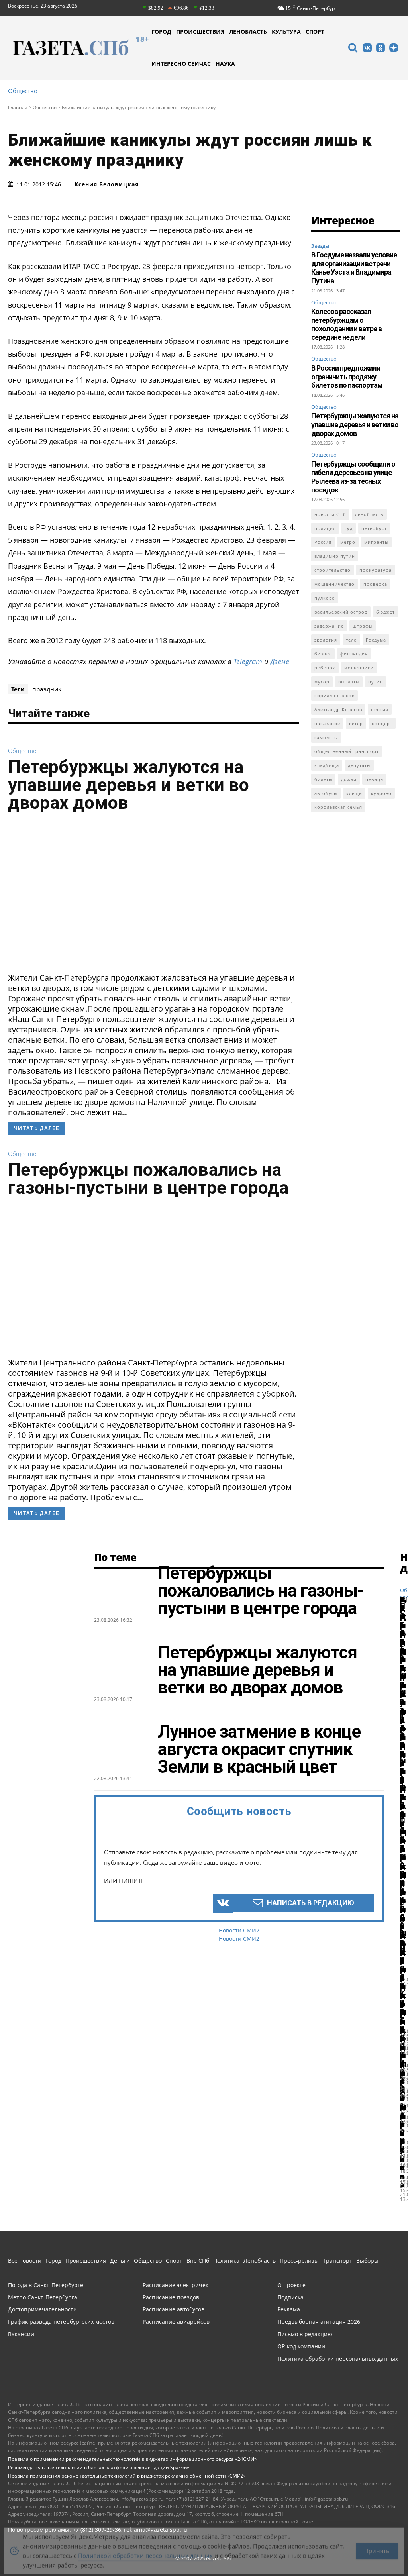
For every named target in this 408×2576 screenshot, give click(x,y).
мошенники (359, 668)
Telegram (248, 661)
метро (348, 542)
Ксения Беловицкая (107, 184)
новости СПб (330, 514)
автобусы (326, 793)
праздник (47, 689)
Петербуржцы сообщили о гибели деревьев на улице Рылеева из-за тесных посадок (353, 477)
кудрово (381, 793)
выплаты (349, 682)
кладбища (327, 765)
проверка (375, 584)
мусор (322, 682)
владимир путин (335, 556)
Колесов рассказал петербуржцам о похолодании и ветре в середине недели (346, 324)
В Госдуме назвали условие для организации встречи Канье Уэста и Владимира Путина (354, 268)
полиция (325, 528)
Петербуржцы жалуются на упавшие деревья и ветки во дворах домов (128, 785)
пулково (325, 598)
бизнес (323, 654)
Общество (23, 91)
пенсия (380, 709)
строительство (332, 570)
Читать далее (37, 1128)
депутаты (359, 765)
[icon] (353, 49)
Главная (18, 107)
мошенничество (334, 584)
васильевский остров (341, 612)
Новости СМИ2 (239, 1930)
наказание (327, 723)
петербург (374, 528)
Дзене (280, 661)
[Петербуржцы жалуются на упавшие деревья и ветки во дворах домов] (154, 895)
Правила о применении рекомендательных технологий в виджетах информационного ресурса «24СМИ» (132, 2459)
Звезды (320, 246)
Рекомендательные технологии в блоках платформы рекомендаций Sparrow (98, 2467)
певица (374, 779)
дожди (349, 779)
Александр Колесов (338, 709)
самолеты (326, 737)
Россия (323, 542)
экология (326, 640)
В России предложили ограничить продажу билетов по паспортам (347, 377)
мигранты (376, 542)
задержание (329, 626)
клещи (354, 793)
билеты (323, 779)
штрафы (363, 626)
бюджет (385, 612)
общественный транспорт (347, 751)
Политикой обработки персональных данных (145, 2550)
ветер (356, 723)
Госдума (376, 640)
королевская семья (338, 807)
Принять (377, 2545)
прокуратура (376, 570)
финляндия (354, 654)
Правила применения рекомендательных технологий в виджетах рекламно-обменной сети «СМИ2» (127, 2476)
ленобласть (369, 514)
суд (349, 528)
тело (351, 640)
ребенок (325, 668)
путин (376, 682)
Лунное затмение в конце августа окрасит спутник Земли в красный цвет (259, 1749)
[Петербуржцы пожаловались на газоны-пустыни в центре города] (154, 1280)
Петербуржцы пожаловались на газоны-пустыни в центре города (148, 1179)
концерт (382, 723)
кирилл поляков (334, 696)
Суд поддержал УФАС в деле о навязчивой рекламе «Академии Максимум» (403, 1840)
